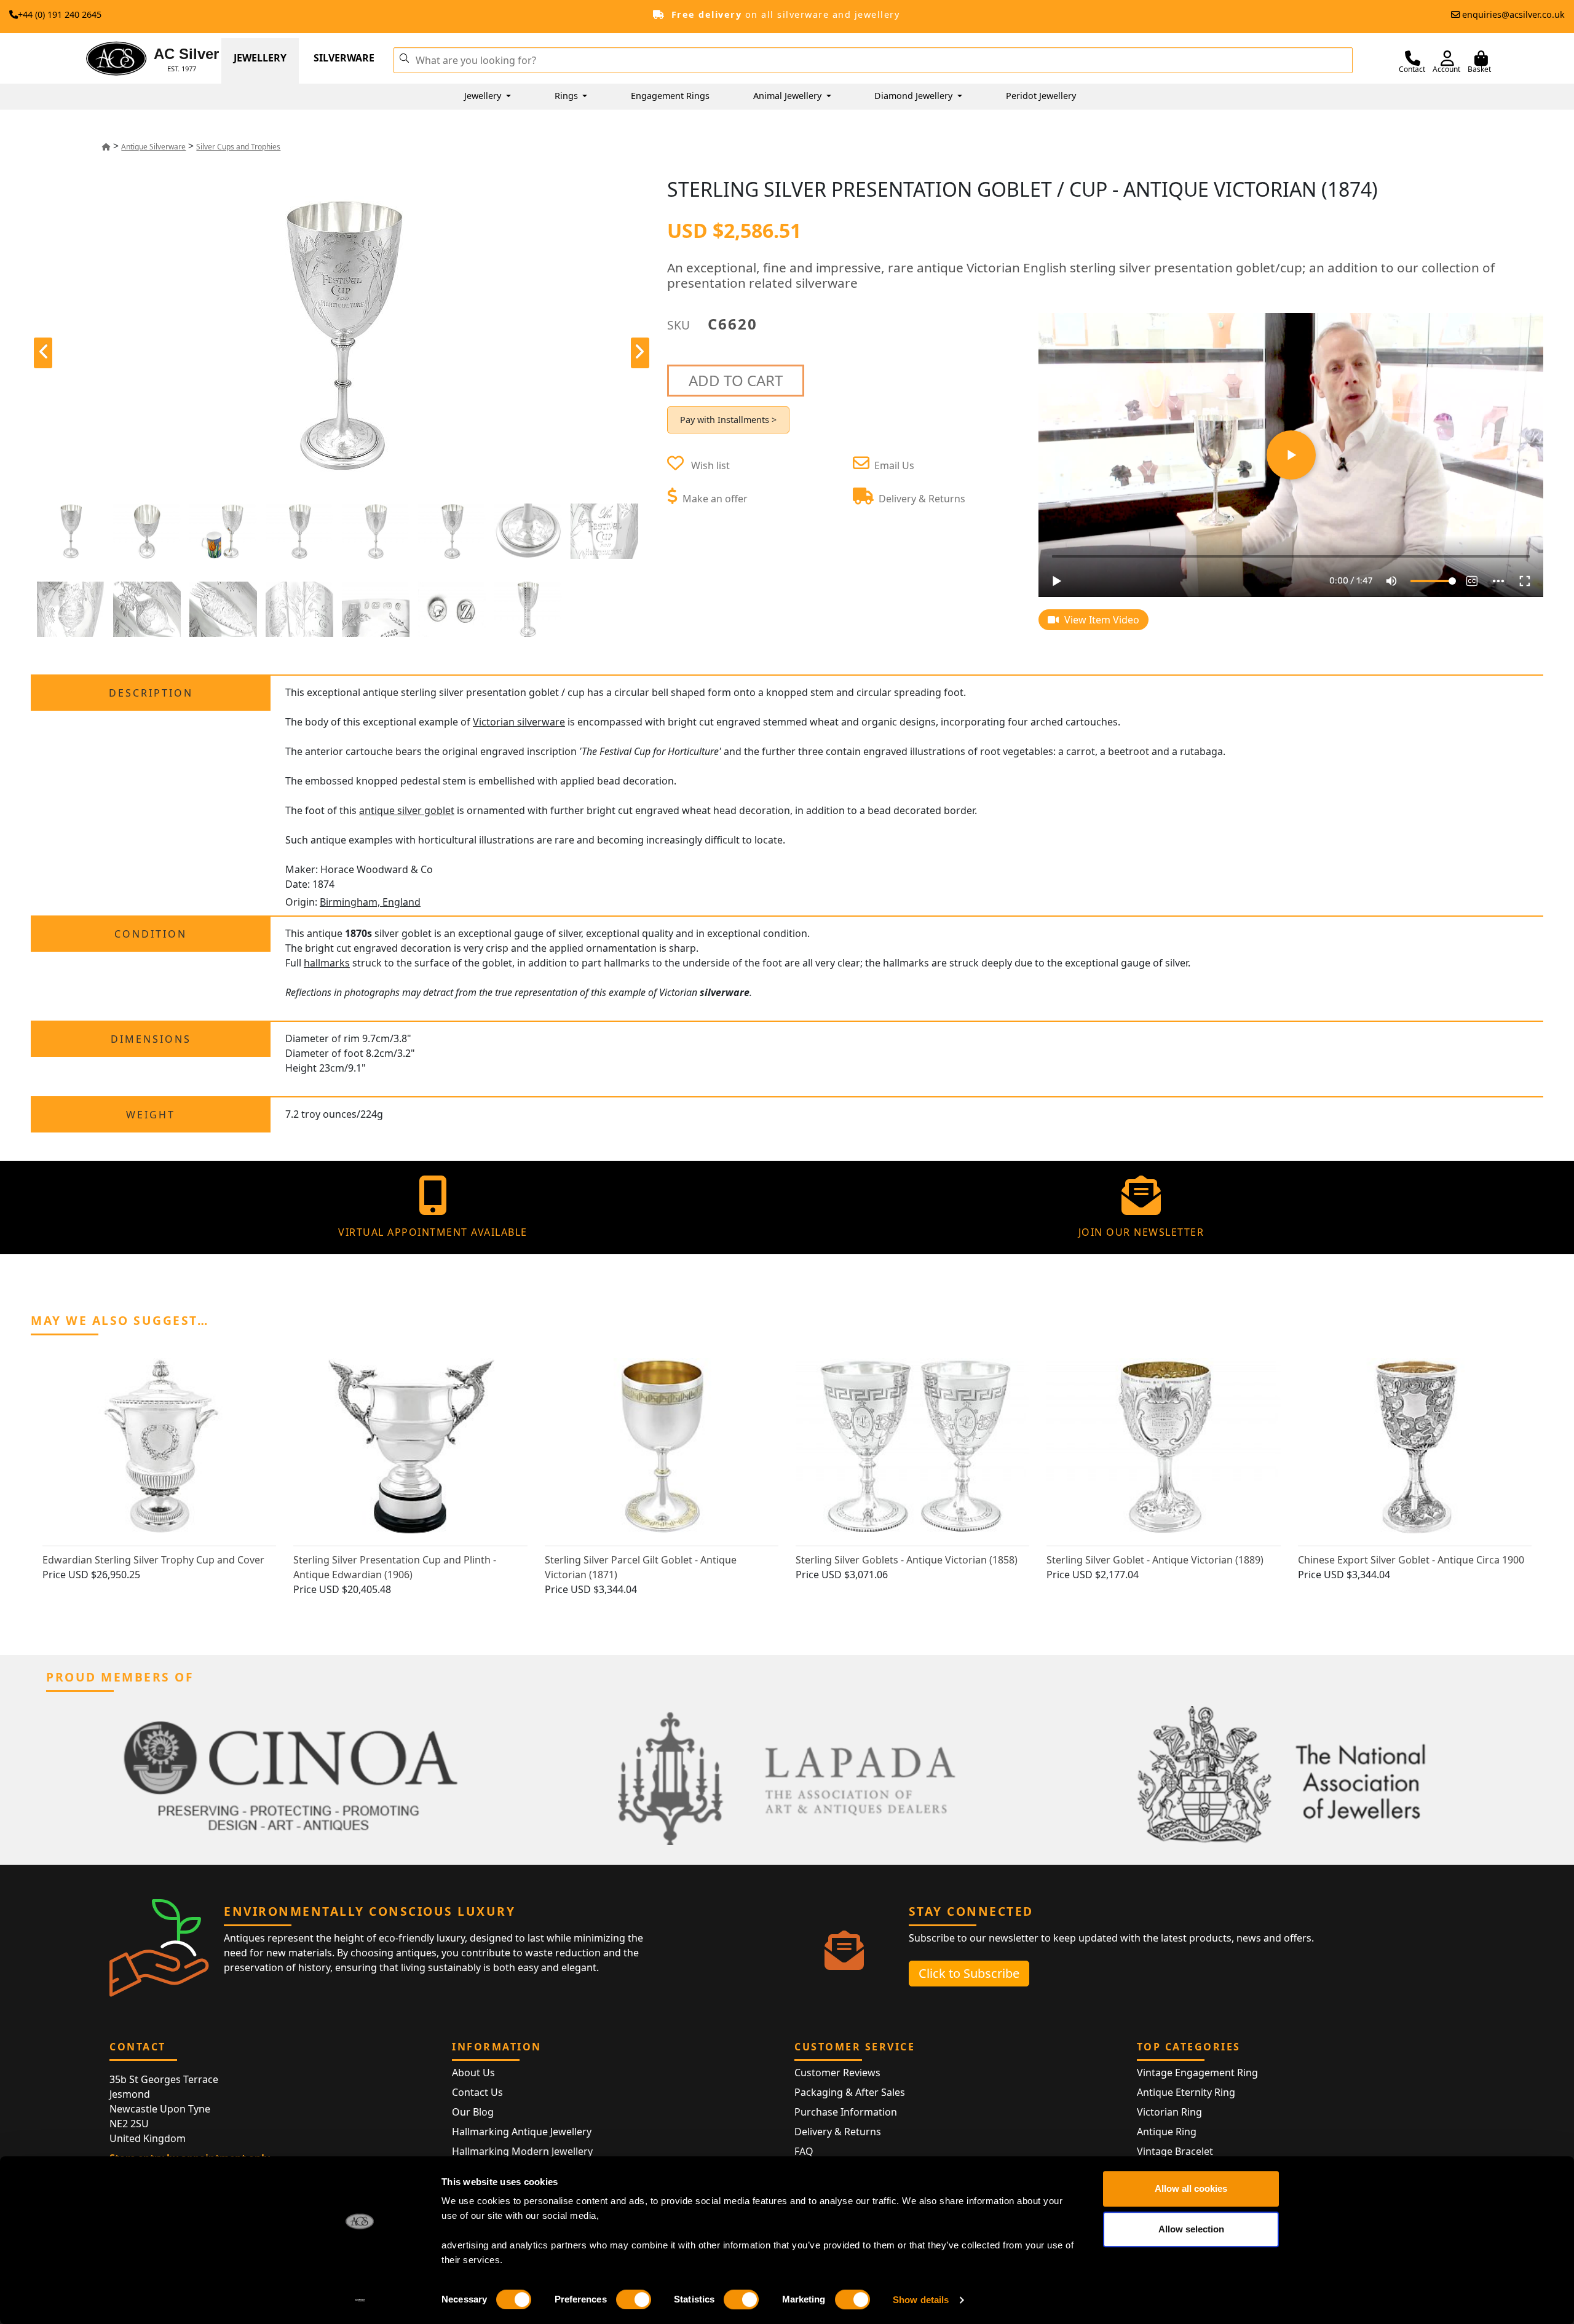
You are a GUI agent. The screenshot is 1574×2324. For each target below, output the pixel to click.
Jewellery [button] (484, 96)
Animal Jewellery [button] (789, 96)
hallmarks (327, 963)
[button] (404, 57)
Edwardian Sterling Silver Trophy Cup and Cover (153, 1560)
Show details (921, 2300)
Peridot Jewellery (1041, 96)
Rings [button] (568, 96)
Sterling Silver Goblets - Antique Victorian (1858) (907, 1560)
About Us (473, 2073)
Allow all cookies (1191, 2188)
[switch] (634, 2299)
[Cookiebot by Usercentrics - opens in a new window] (360, 2300)
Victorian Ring (1169, 2112)
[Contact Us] (1413, 58)
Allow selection (1191, 2229)
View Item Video (1101, 620)
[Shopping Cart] (1481, 58)
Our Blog (473, 2112)
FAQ (804, 2151)
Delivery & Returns (838, 2132)
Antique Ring (1167, 2132)
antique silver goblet (407, 810)
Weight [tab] (151, 1115)
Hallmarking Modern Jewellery (522, 2151)
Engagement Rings (670, 96)
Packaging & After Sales (850, 2092)
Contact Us (477, 2092)
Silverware (344, 58)
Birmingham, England (370, 902)
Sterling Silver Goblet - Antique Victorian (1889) (1155, 1560)
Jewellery (260, 58)
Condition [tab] (151, 934)
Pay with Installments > (728, 420)
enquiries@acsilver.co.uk (1513, 14)
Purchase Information (846, 2112)
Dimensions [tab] (151, 1039)
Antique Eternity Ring (1186, 2092)
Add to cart (736, 380)
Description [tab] (151, 693)
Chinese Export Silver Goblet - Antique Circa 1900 (1411, 1560)
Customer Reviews (837, 2073)
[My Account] (1447, 58)
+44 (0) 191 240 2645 (60, 14)
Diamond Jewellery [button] (915, 96)
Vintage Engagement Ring (1197, 2073)
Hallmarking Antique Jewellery (522, 2132)
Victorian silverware (519, 722)
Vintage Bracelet (1175, 2151)
